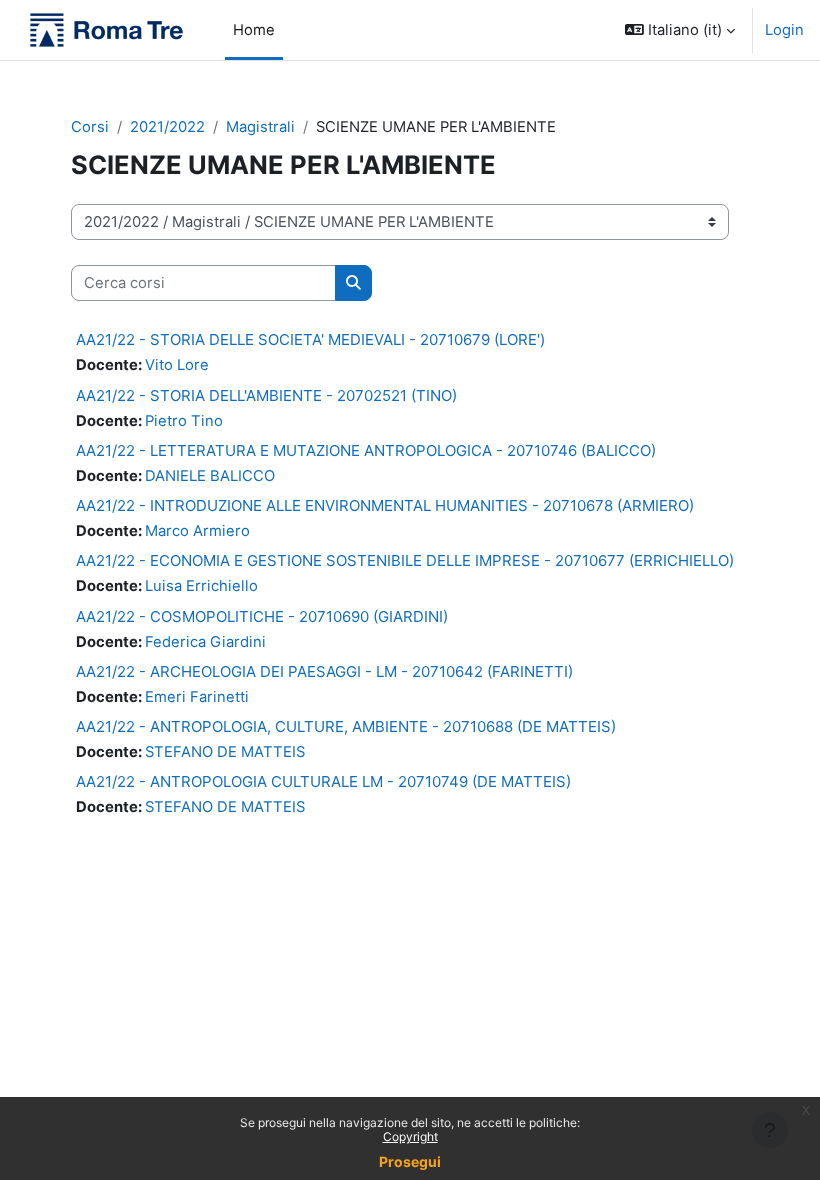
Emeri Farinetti (197, 697)
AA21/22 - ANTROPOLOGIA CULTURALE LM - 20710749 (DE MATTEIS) (323, 781)
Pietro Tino (184, 421)
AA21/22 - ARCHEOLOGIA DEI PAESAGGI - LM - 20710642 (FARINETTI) (324, 671)
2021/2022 (167, 127)
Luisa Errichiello (201, 586)
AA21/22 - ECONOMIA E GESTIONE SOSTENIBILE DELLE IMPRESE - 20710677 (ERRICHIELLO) (405, 560)
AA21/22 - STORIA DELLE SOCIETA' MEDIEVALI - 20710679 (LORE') (310, 339)
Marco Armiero (197, 531)
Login (784, 30)
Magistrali (260, 127)
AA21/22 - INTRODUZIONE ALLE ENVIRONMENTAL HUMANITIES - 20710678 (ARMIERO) (385, 505)
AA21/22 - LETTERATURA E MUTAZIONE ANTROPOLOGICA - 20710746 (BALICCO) (366, 450)
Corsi (90, 127)
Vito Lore (177, 365)
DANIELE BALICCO (210, 476)
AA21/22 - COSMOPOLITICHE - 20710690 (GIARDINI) (262, 616)
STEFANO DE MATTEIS (225, 752)
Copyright (410, 1136)
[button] (680, 30)
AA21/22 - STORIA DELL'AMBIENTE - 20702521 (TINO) (266, 395)
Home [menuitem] (254, 30)
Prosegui (410, 1161)
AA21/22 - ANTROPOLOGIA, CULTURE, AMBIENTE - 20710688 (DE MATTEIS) (346, 726)
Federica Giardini (205, 642)
